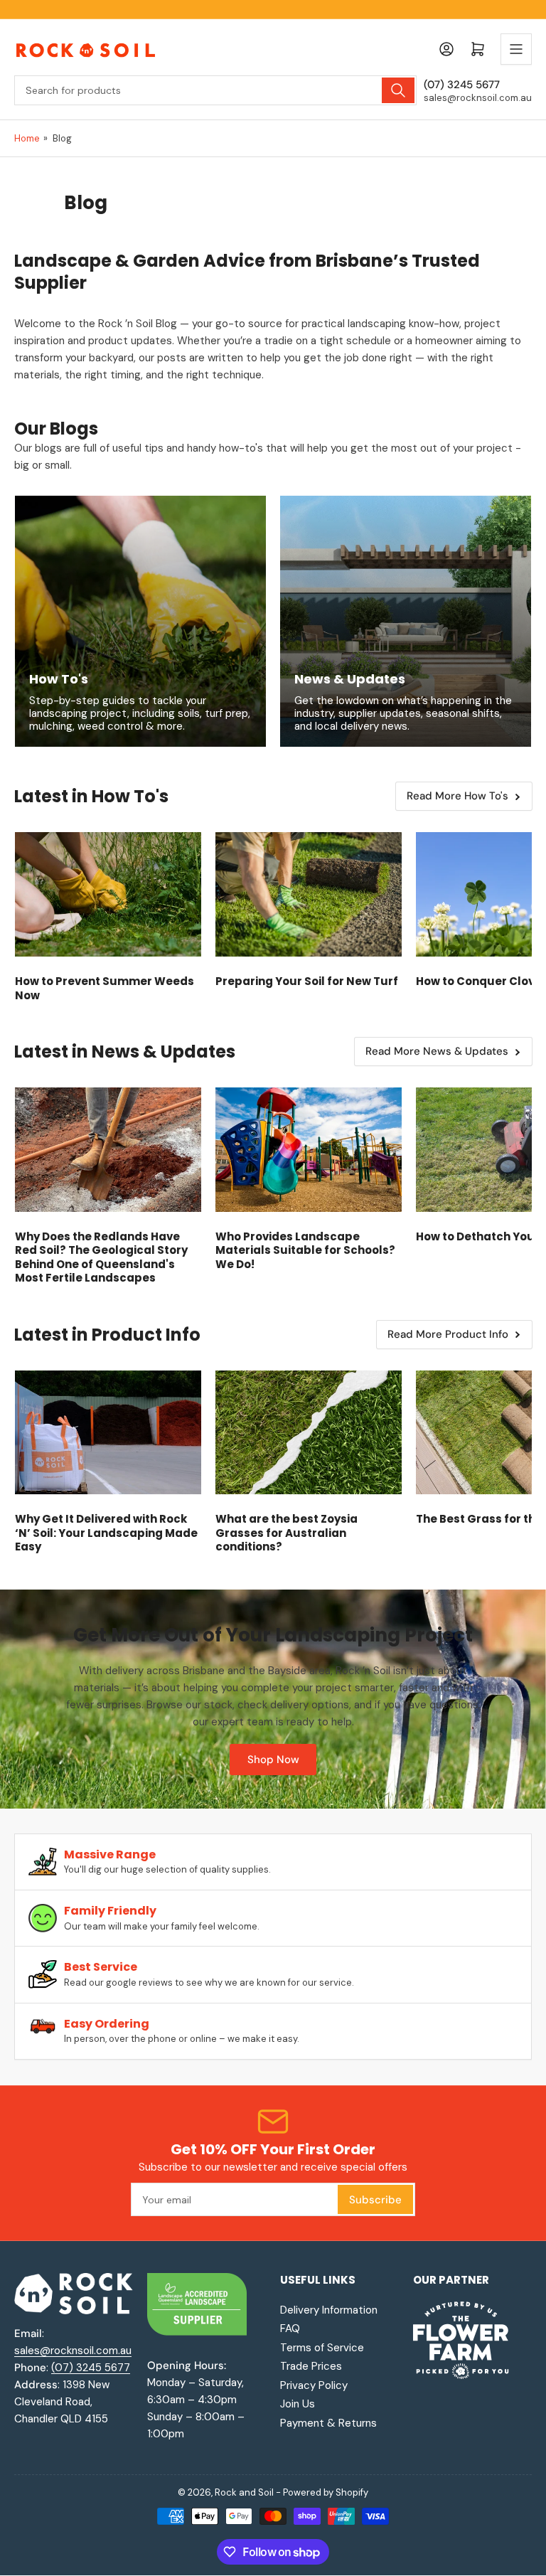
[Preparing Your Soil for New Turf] (309, 894)
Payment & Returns (328, 2423)
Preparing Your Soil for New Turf (307, 981)
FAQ (290, 2328)
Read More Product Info (448, 1334)
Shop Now (273, 1760)
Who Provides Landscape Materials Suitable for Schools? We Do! (305, 1250)
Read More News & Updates (437, 1051)
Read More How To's (457, 796)
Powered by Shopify (326, 2492)
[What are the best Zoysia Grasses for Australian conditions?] (309, 1433)
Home (27, 138)
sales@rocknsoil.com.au (73, 2351)
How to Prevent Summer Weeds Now (105, 988)
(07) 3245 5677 (91, 2368)
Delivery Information (329, 2310)
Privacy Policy (314, 2385)
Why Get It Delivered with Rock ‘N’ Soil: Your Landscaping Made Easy (106, 1533)
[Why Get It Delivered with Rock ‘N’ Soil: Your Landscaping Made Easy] (108, 1433)
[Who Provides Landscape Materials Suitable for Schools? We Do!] (309, 1150)
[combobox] (215, 90)
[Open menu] (516, 49)
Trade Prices (311, 2366)
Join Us (298, 2404)
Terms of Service (322, 2348)
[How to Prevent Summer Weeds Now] (108, 894)
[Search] (398, 90)
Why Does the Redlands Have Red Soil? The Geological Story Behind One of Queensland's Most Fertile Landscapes (101, 1257)
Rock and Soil (244, 2492)
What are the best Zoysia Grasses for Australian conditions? (287, 1533)
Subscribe (375, 2200)
